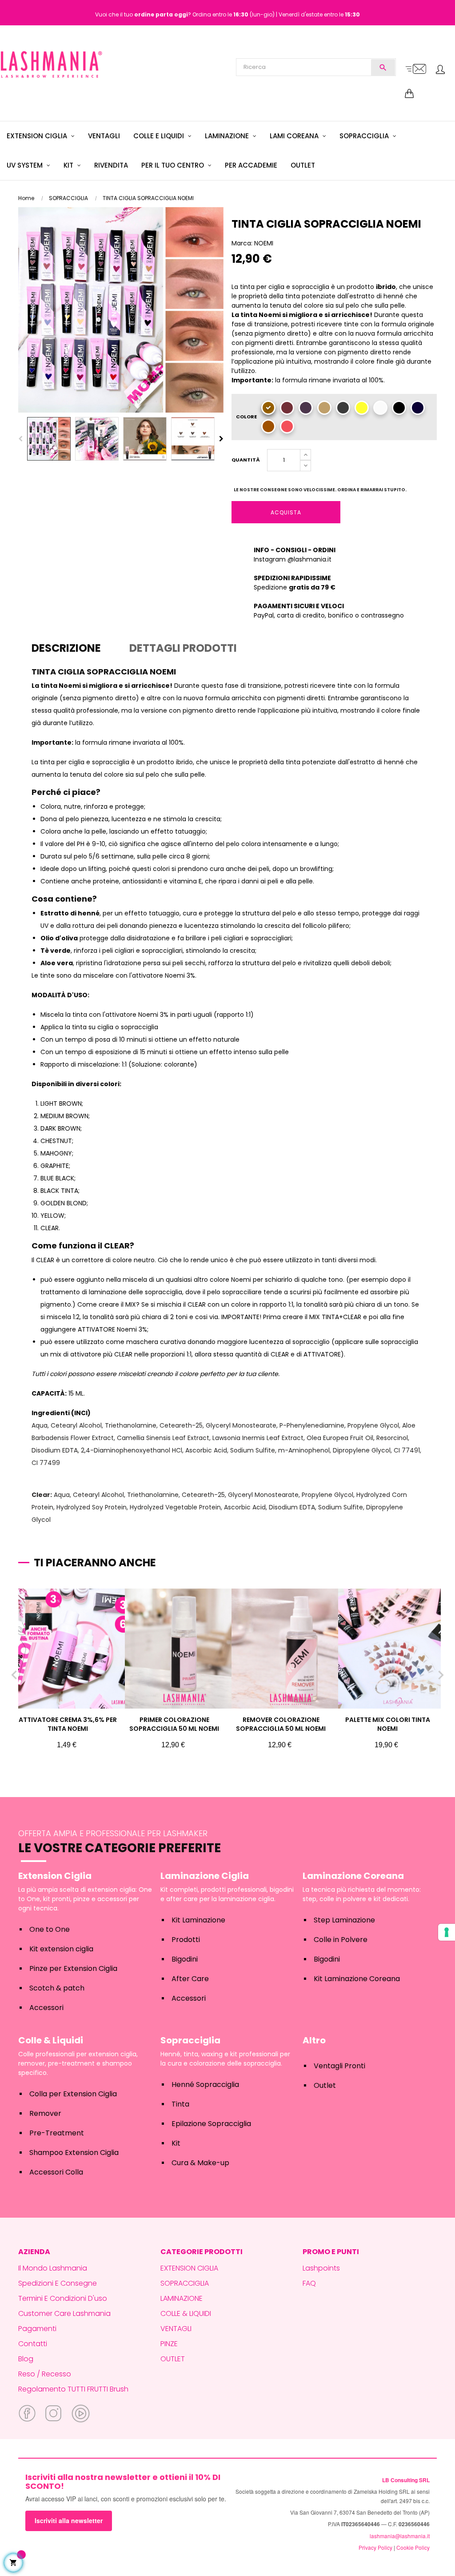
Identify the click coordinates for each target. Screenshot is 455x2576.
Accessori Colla (56, 2172)
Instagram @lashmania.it (293, 559)
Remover (45, 2113)
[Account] (440, 70)
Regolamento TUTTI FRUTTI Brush (73, 2389)
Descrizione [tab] (66, 648)
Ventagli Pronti (339, 2066)
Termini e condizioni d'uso (63, 2298)
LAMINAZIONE (182, 2298)
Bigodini (185, 1959)
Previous (20, 439)
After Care (190, 1979)
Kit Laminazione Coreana (357, 1979)
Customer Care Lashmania (64, 2313)
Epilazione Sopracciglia (211, 2124)
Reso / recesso (45, 2374)
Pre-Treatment (57, 2133)
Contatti (33, 2344)
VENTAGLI (176, 2329)
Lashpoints (321, 2268)
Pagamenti (37, 2329)
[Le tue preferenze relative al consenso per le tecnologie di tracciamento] (447, 1932)
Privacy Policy (375, 2547)
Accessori (46, 2008)
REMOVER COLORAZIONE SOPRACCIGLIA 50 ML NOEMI (281, 1724)
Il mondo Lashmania (53, 2268)
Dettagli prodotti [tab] (183, 648)
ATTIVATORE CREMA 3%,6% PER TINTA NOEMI (68, 1724)
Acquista (286, 512)
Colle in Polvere (341, 1940)
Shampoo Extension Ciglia (74, 2153)
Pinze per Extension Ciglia (73, 1968)
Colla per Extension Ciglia (73, 2094)
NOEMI (264, 243)
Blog (26, 2359)
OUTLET (173, 2359)
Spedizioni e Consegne (58, 2283)
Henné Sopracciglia (205, 2084)
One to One (50, 1929)
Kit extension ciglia (61, 1949)
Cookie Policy (413, 2547)
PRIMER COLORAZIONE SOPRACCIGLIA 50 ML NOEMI (174, 1724)
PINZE (169, 2344)
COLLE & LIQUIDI (186, 2313)
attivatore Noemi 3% (164, 975)
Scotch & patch (57, 1988)
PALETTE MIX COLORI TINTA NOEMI (388, 1724)
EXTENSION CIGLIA (189, 2268)
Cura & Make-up (200, 2163)
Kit (176, 2143)
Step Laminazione (344, 1920)
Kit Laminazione (198, 1920)
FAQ (309, 2283)
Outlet (325, 2085)
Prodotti (186, 1940)
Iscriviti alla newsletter (69, 2520)
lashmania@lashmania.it (400, 2536)
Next (221, 439)
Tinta (180, 2104)
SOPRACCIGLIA (185, 2283)
